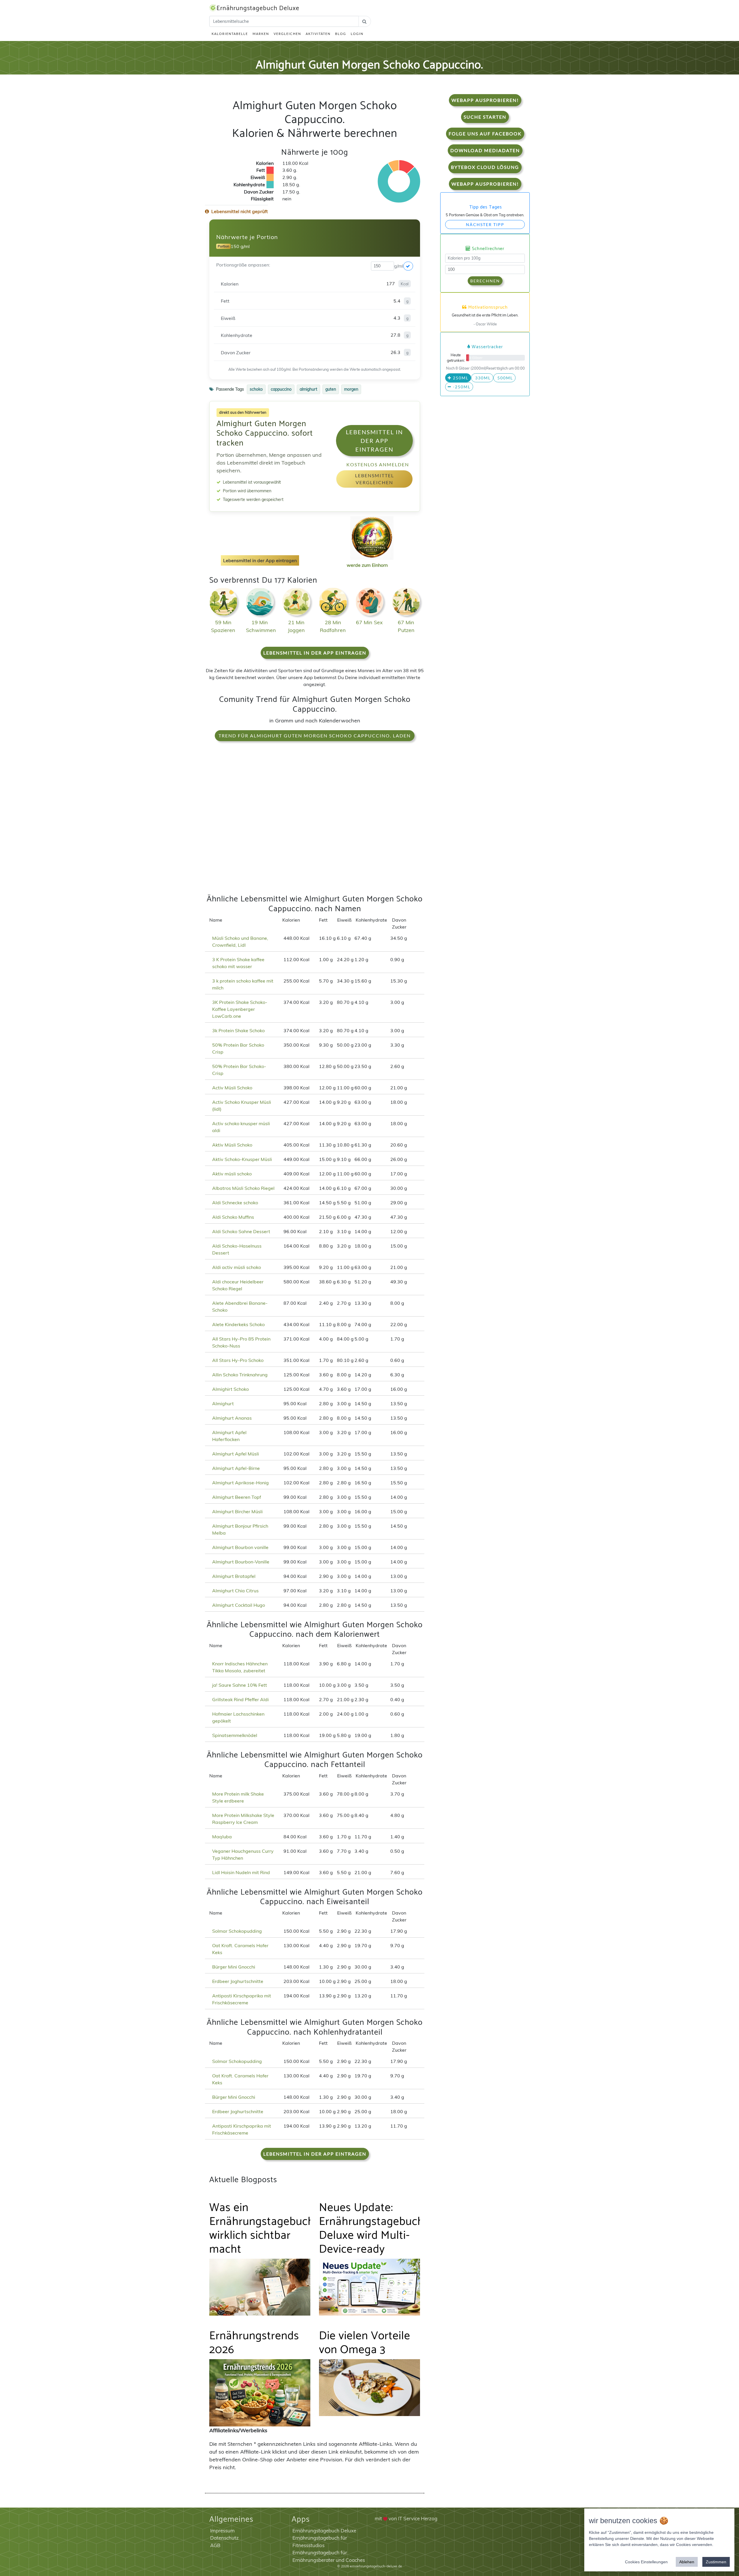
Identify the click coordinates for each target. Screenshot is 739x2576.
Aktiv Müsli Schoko (232, 1145)
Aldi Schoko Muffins (233, 1217)
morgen (351, 389)
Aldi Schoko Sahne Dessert (241, 1231)
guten (331, 389)
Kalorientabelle (230, 34)
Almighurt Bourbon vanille (240, 1547)
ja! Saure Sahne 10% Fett (240, 1685)
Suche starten (485, 117)
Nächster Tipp (485, 224)
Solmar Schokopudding (237, 1931)
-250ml (461, 387)
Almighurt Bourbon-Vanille (241, 1562)
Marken (261, 34)
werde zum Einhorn (367, 565)
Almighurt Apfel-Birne (236, 1468)
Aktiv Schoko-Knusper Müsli (242, 1159)
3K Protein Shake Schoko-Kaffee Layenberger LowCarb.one (240, 1009)
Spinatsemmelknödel (235, 1735)
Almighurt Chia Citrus (235, 1591)
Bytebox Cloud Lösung (485, 167)
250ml (460, 378)
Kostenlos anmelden (378, 464)
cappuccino (281, 389)
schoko (256, 389)
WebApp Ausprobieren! (485, 100)
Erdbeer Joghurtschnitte (238, 1981)
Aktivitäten (318, 34)
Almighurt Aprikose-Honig (240, 1483)
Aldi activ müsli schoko (237, 1267)
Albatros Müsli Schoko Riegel (243, 1188)
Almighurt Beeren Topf (237, 1497)
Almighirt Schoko (231, 1389)
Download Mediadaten (485, 150)
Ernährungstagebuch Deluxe (258, 8)
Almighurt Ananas (232, 1418)
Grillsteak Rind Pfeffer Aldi (240, 1699)
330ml (482, 378)
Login (357, 34)
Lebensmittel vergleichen (375, 479)
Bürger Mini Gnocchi (234, 1967)
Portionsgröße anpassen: (243, 265)
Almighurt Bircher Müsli (237, 1511)
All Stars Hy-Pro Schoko (238, 1360)
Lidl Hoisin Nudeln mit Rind (241, 1872)
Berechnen (485, 281)
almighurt (308, 389)
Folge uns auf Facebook (485, 134)
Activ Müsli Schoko (232, 1088)
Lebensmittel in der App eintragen (374, 441)
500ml (504, 378)
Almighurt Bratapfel (234, 1576)
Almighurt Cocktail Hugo (239, 1605)
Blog (341, 34)
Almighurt (223, 1403)
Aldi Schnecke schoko (235, 1203)
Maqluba (222, 1837)
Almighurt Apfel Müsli (236, 1454)
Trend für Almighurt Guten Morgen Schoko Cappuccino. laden (315, 736)
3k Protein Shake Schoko (238, 1030)
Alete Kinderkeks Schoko (238, 1324)
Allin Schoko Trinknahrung (240, 1375)
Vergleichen (287, 34)
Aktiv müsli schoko (232, 1174)
